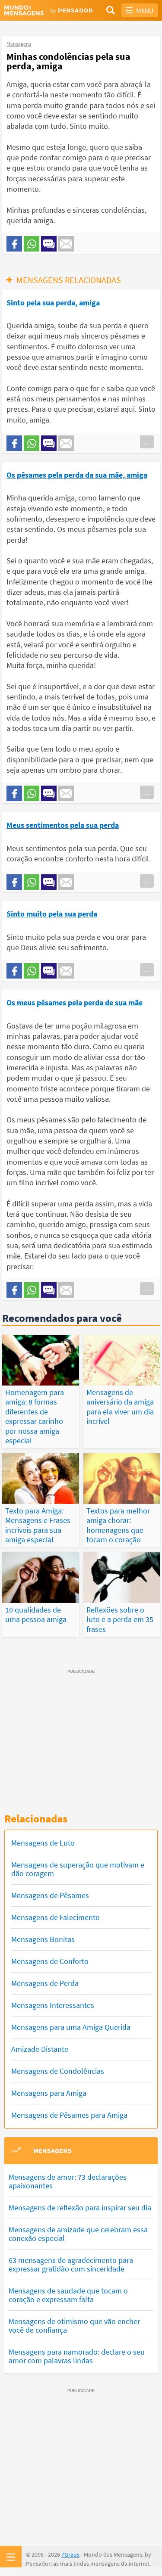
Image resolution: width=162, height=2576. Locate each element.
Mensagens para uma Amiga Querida (71, 2027)
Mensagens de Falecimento (56, 1917)
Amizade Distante (40, 2049)
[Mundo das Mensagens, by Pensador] (43, 11)
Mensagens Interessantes (53, 2005)
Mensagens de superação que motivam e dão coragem (78, 1869)
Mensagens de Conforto (50, 1961)
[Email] (66, 244)
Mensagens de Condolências (58, 2071)
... (147, 442)
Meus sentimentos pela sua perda (63, 825)
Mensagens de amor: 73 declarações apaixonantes (68, 2181)
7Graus (70, 2554)
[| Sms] (49, 244)
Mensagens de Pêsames (50, 1895)
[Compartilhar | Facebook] (14, 244)
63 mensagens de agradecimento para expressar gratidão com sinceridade (71, 2264)
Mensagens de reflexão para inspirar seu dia (80, 2208)
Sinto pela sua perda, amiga (53, 303)
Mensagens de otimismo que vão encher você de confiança (74, 2326)
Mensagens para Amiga (49, 2093)
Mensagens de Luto (43, 1843)
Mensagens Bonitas (43, 1939)
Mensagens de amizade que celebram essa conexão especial (78, 2234)
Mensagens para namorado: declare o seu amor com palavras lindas (77, 2356)
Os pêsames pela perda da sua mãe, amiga (77, 475)
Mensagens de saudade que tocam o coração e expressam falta (68, 2295)
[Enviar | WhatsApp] (32, 244)
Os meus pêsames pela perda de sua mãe (75, 1002)
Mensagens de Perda (45, 1983)
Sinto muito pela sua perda (52, 914)
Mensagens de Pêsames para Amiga (69, 2115)
